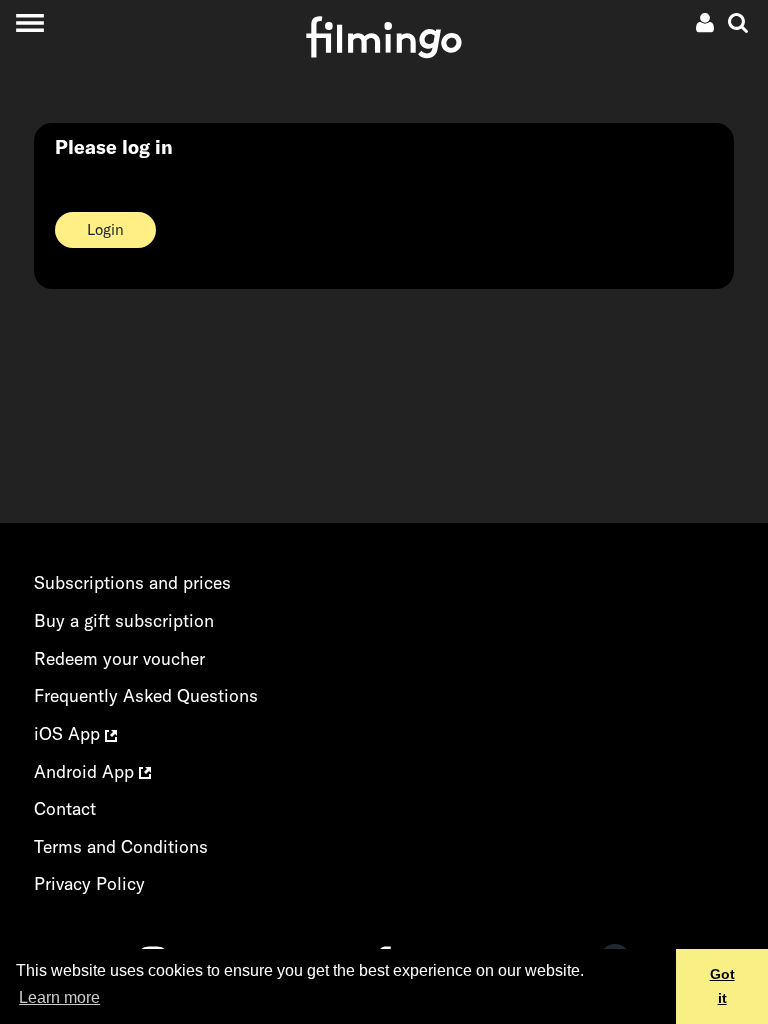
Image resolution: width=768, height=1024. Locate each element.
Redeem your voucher (119, 658)
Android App (86, 771)
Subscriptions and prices (132, 582)
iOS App (69, 733)
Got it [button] (722, 986)
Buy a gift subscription (124, 620)
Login (105, 229)
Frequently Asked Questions (146, 695)
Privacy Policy (89, 883)
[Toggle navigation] (29, 22)
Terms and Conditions (121, 846)
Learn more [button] (59, 997)
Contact (65, 808)
